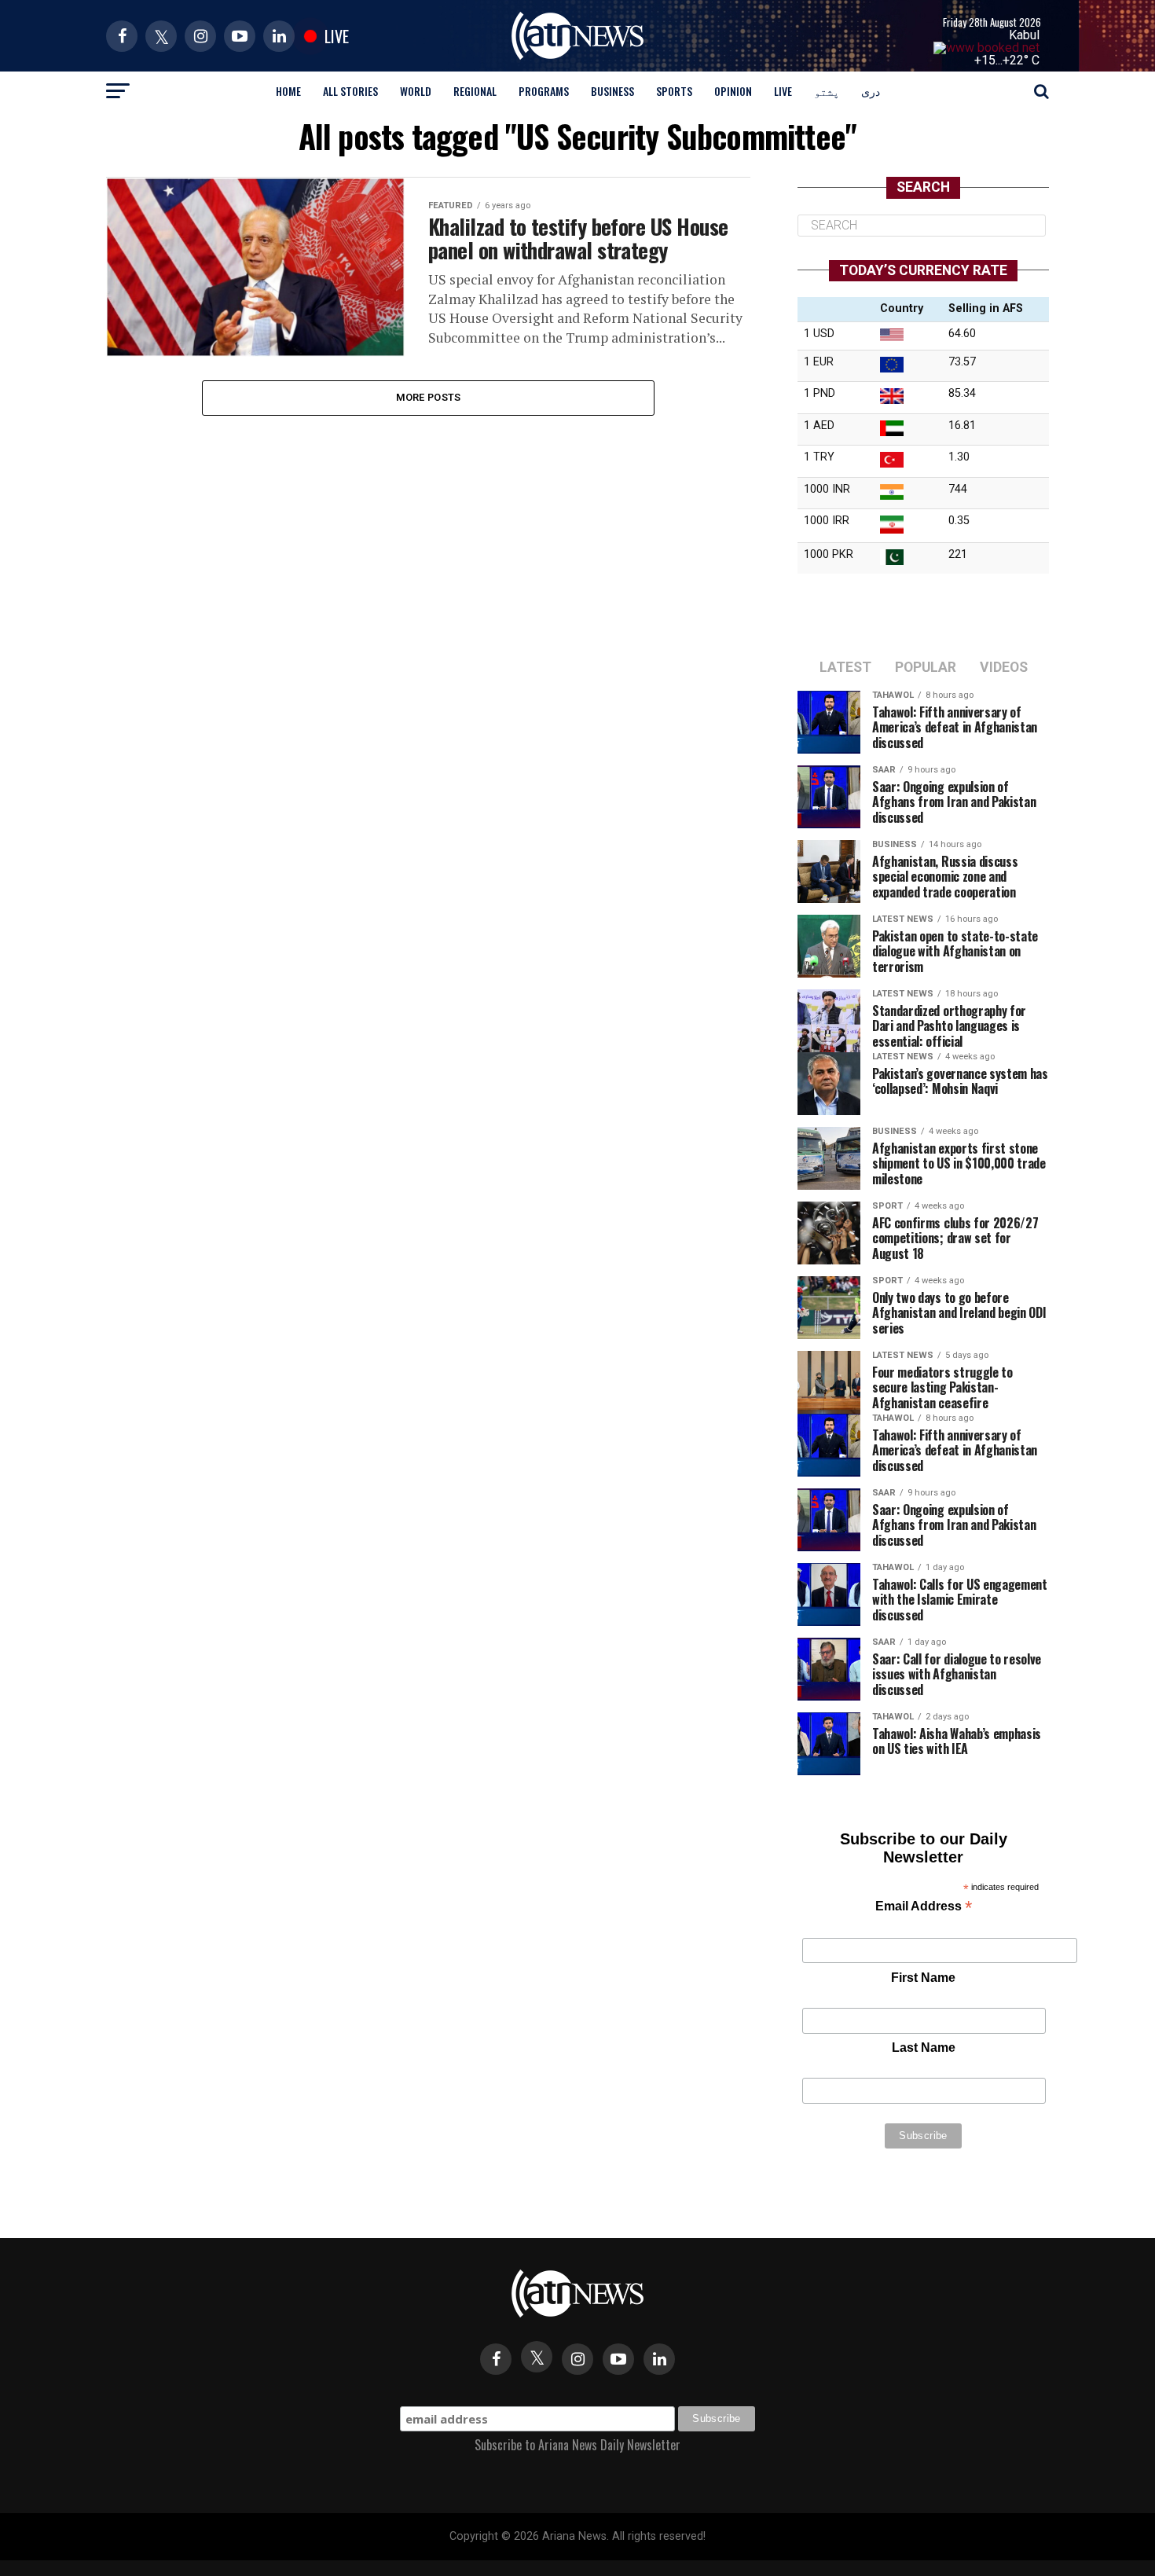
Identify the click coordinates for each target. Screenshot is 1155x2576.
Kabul (1024, 35)
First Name (923, 1978)
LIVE (783, 91)
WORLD (416, 91)
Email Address (924, 1908)
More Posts (429, 397)
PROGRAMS (544, 91)
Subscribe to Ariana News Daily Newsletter (577, 2445)
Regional (475, 91)
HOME (288, 91)
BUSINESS (612, 91)
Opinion (733, 91)
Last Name (924, 2048)
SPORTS (674, 91)
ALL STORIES (350, 91)
